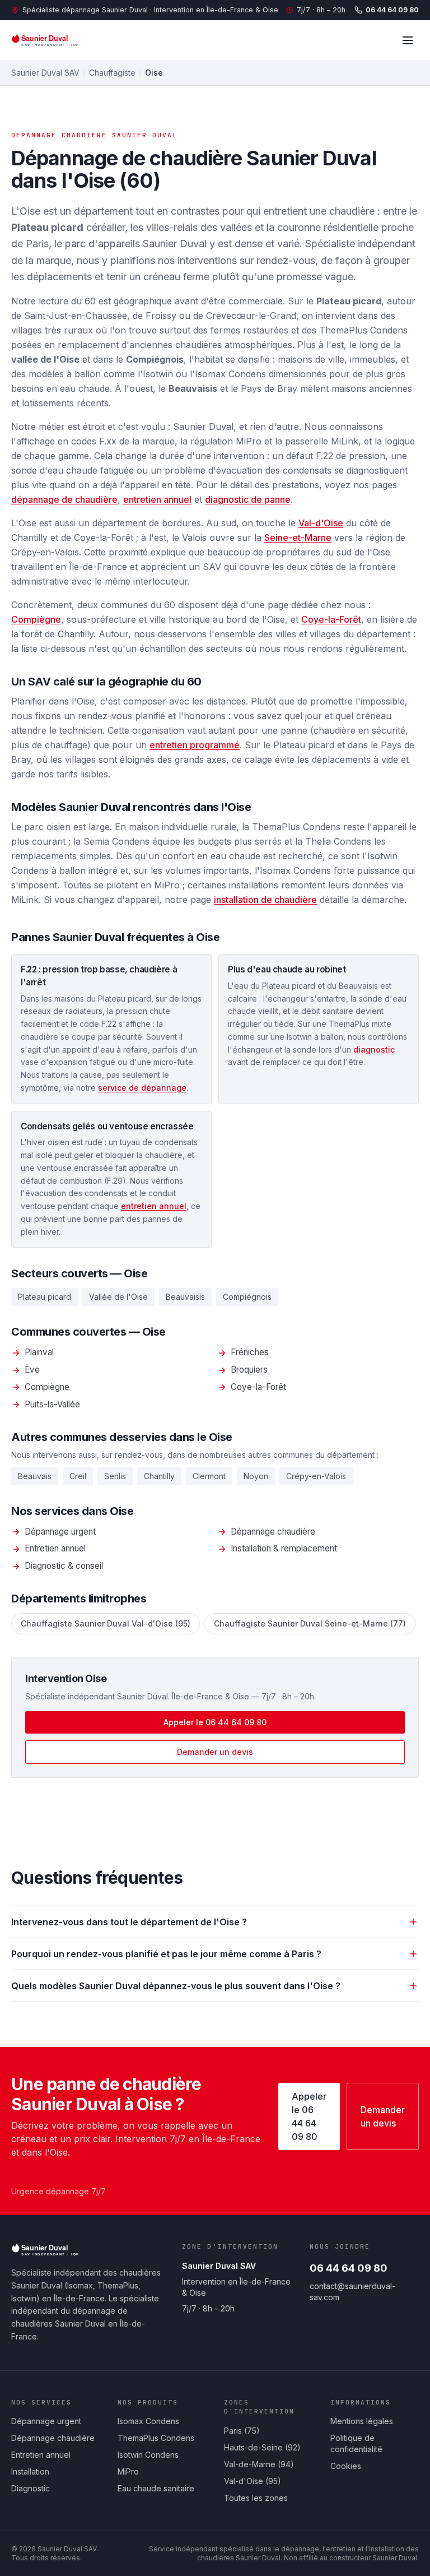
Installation (30, 2471)
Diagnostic (31, 2488)
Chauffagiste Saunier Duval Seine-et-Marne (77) (310, 1623)
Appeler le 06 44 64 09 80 (215, 1722)
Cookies (346, 2466)
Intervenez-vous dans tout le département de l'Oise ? (129, 1922)
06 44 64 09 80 (392, 10)
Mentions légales (362, 2421)
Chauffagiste (112, 73)
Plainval (39, 1352)
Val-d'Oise (321, 523)
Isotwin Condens (148, 2455)
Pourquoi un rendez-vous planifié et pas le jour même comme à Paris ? (166, 1954)
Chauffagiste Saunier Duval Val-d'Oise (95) (106, 1623)
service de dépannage (142, 1088)
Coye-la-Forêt (331, 619)
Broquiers (249, 1370)
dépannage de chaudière (64, 499)
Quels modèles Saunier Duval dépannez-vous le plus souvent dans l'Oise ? (176, 1986)
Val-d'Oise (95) (253, 2481)
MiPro (128, 2471)
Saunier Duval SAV (45, 73)
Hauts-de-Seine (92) (262, 2447)
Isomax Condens (148, 2421)
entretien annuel (157, 499)
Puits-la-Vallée (52, 1404)
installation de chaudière (265, 900)
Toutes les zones (256, 2498)
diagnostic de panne (248, 499)
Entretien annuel (55, 1548)
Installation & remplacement (284, 1548)
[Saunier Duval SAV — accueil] (53, 40)
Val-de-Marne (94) (259, 2464)
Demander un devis (215, 1752)
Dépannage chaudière (273, 1532)
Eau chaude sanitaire (156, 2488)
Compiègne (36, 619)
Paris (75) (242, 2431)
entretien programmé (195, 745)
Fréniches (250, 1352)
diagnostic (374, 1050)
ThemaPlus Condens (156, 2438)
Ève (32, 1370)
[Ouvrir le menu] (408, 40)
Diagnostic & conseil (64, 1566)
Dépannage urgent (60, 1532)
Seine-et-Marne (298, 538)
